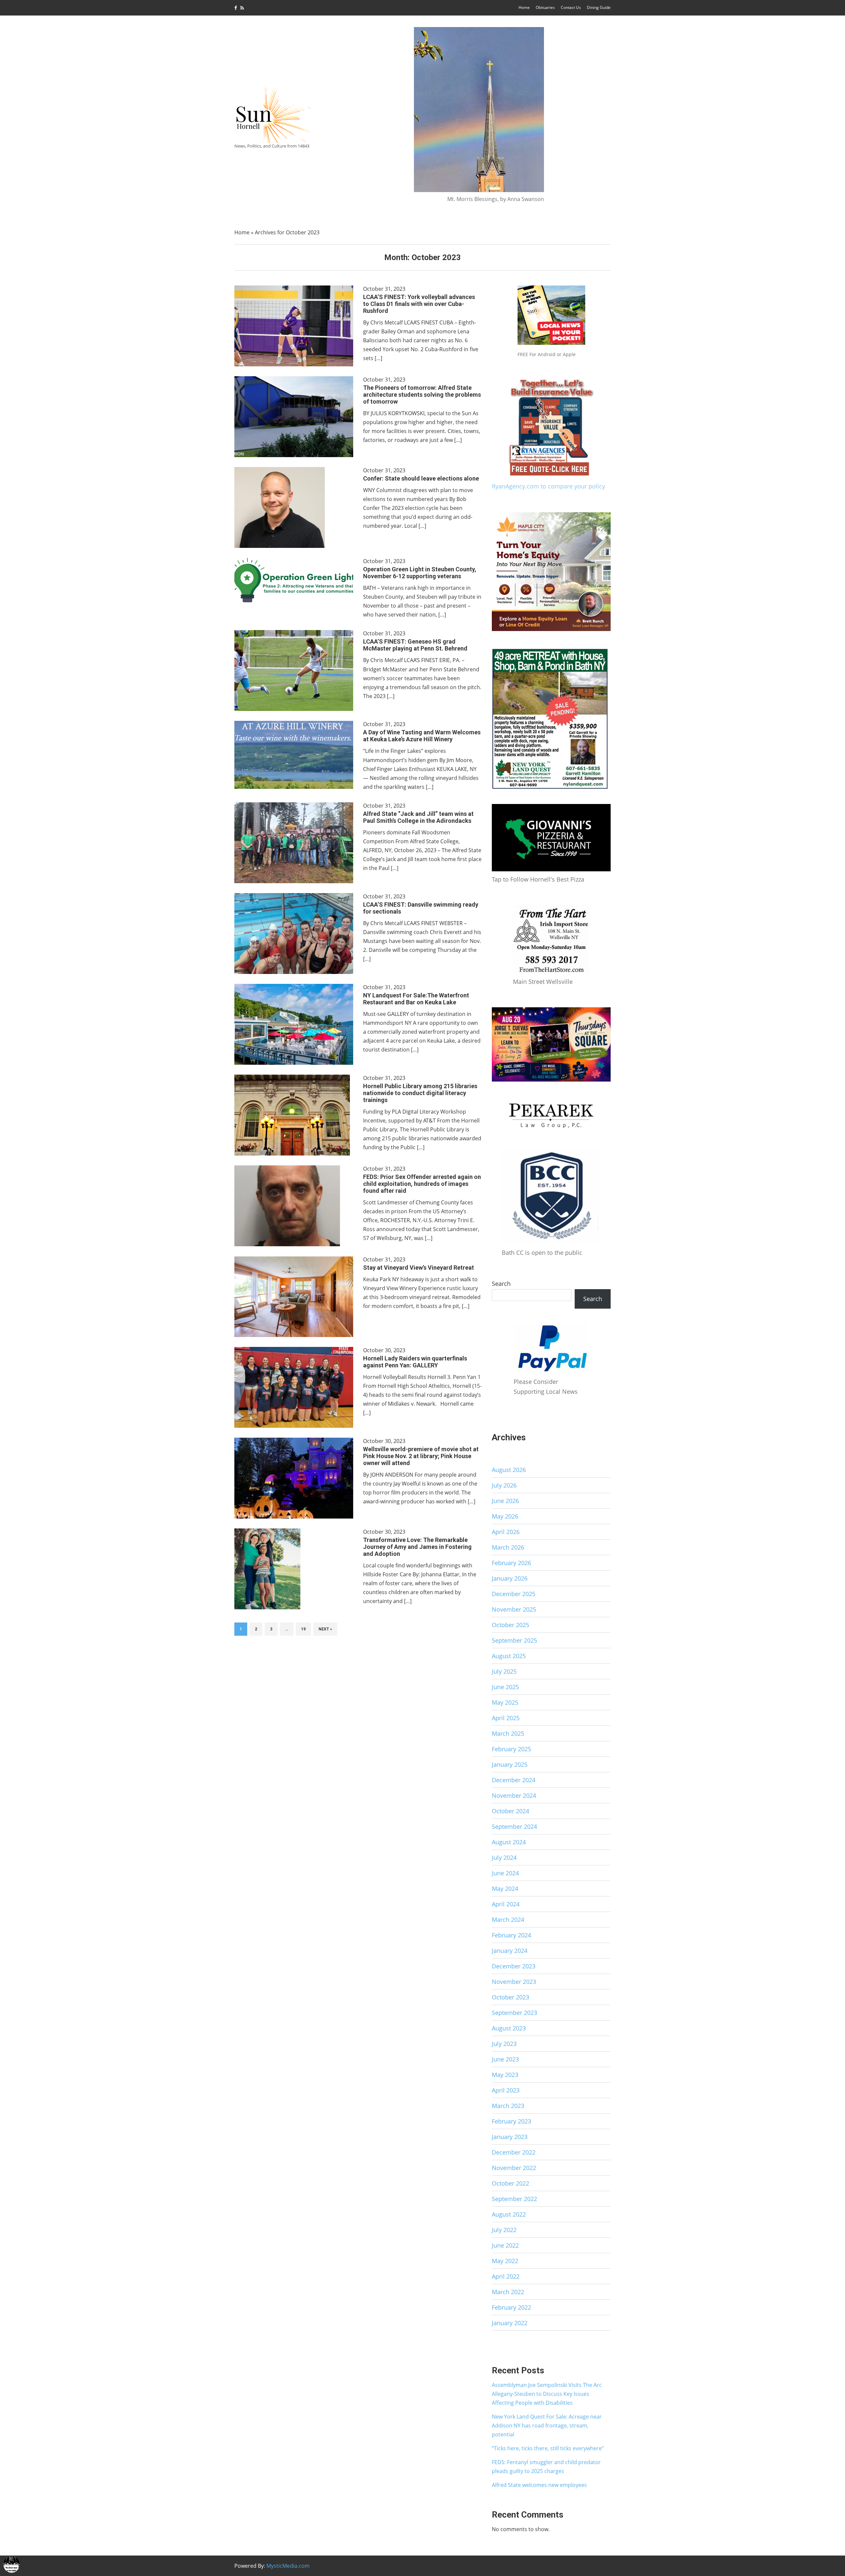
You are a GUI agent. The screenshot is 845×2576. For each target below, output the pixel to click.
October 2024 (510, 1811)
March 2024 (508, 1920)
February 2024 (511, 1935)
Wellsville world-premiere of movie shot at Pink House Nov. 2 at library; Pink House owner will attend (421, 1456)
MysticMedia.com (288, 2566)
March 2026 (508, 1547)
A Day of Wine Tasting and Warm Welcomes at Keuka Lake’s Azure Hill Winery (422, 736)
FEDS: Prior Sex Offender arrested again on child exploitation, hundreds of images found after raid (422, 1184)
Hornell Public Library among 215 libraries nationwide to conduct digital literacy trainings (420, 1093)
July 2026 (504, 1485)
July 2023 (504, 2044)
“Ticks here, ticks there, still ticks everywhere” (548, 2448)
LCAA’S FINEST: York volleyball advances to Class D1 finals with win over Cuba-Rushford (419, 304)
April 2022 (506, 2276)
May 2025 (505, 1702)
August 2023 (509, 2028)
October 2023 (510, 1997)
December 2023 (514, 1966)
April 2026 (506, 1532)
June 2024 (505, 1873)
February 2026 (511, 1563)
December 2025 (514, 1594)
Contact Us (571, 7)
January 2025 (510, 1764)
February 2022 (511, 2307)
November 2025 (514, 1609)
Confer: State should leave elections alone (421, 478)
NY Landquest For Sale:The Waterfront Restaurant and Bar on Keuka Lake (416, 999)
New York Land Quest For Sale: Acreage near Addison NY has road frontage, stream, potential (547, 2425)
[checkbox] (12, 2564)
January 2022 (510, 2323)
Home (524, 7)
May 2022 (505, 2261)
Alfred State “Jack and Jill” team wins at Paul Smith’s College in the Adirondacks (418, 817)
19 (303, 1629)
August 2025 (509, 1656)
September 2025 (514, 1640)
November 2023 (514, 1982)
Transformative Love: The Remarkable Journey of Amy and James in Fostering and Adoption (417, 1547)
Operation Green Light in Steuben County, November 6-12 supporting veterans (420, 573)
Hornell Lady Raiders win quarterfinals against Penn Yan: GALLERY (415, 1362)
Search (501, 1284)
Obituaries (545, 7)
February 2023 (511, 2121)
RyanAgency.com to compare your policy (548, 486)
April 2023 (506, 2090)
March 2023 (508, 2106)
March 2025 (508, 1733)
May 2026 (505, 1516)
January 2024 (510, 1951)
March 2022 (508, 2292)
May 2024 (505, 1889)
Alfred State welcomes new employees (539, 2485)
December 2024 (514, 1780)
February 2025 (511, 1749)
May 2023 (505, 2075)
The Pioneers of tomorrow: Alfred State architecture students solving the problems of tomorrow (422, 395)
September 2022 (514, 2199)
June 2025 (505, 1687)
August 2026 (509, 1470)
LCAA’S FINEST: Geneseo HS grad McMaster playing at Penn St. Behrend (415, 645)
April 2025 (506, 1718)
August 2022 (509, 2214)
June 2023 (505, 2059)
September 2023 (514, 2013)
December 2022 (514, 2152)
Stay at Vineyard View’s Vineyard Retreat (419, 1268)
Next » (325, 1629)
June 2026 (505, 1501)
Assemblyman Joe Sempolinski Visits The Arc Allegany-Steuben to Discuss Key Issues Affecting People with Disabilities (547, 2394)
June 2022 (505, 2245)
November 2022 (514, 2168)
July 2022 (504, 2230)
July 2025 (504, 1671)
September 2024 (514, 1826)
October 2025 (510, 1625)
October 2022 (510, 2183)
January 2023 (510, 2137)
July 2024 (504, 1857)
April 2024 (506, 1904)
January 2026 (510, 1578)
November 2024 (514, 1795)
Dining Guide (599, 7)
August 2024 (509, 1842)
